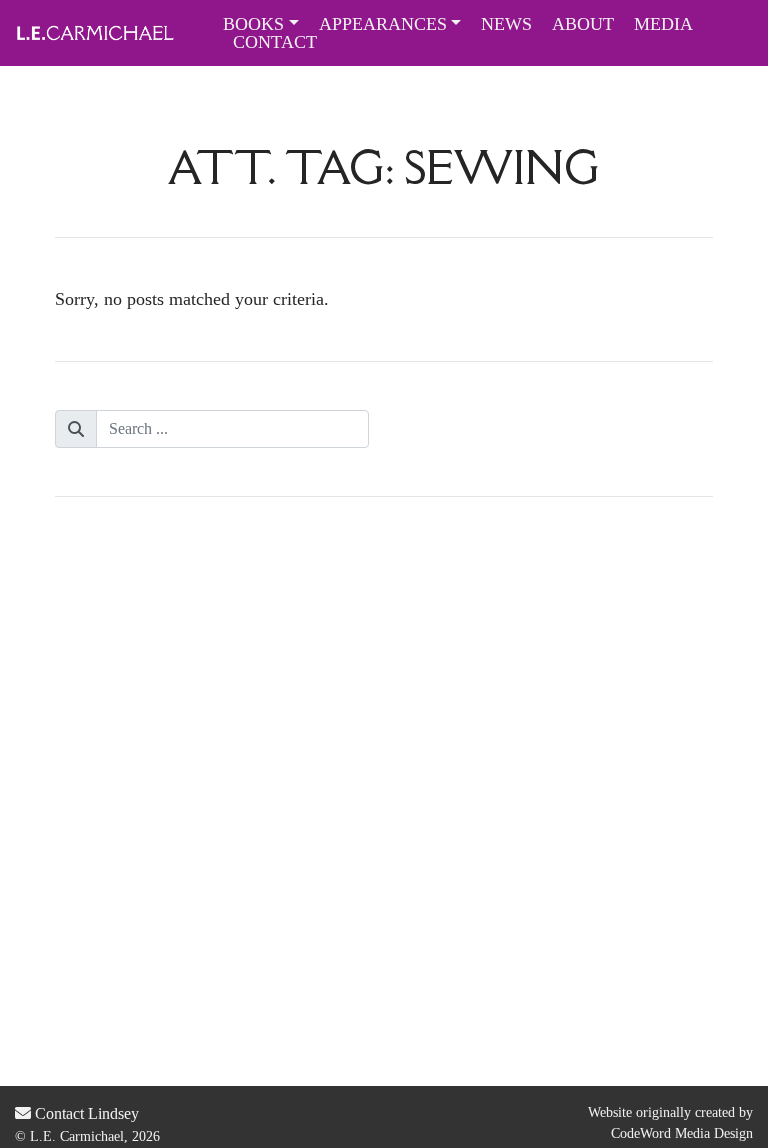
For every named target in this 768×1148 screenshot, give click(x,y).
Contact (275, 42)
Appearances (383, 24)
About (583, 24)
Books (253, 24)
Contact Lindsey (85, 1113)
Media (663, 24)
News (506, 24)
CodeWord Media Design (682, 1133)
